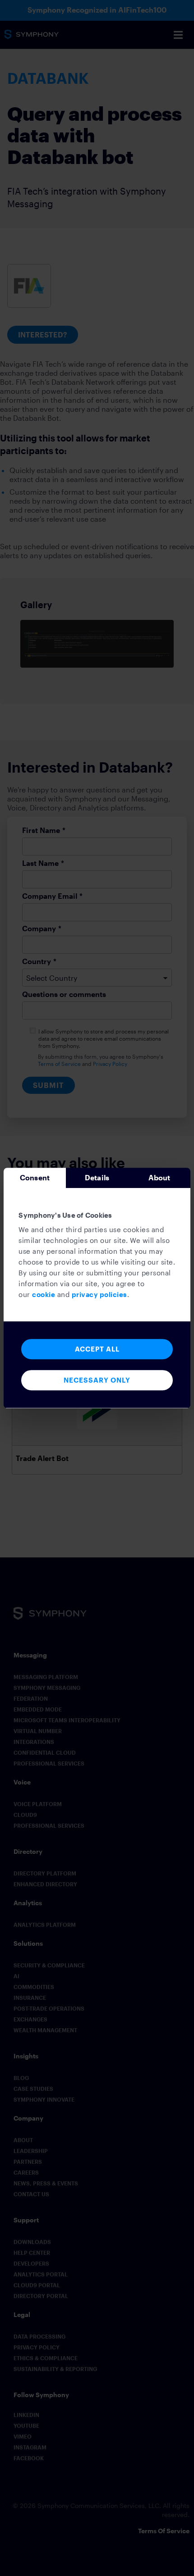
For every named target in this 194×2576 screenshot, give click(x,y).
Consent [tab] (35, 1177)
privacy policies (99, 1294)
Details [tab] (97, 1177)
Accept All (97, 1349)
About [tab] (159, 1177)
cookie (44, 1294)
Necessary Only (97, 1380)
